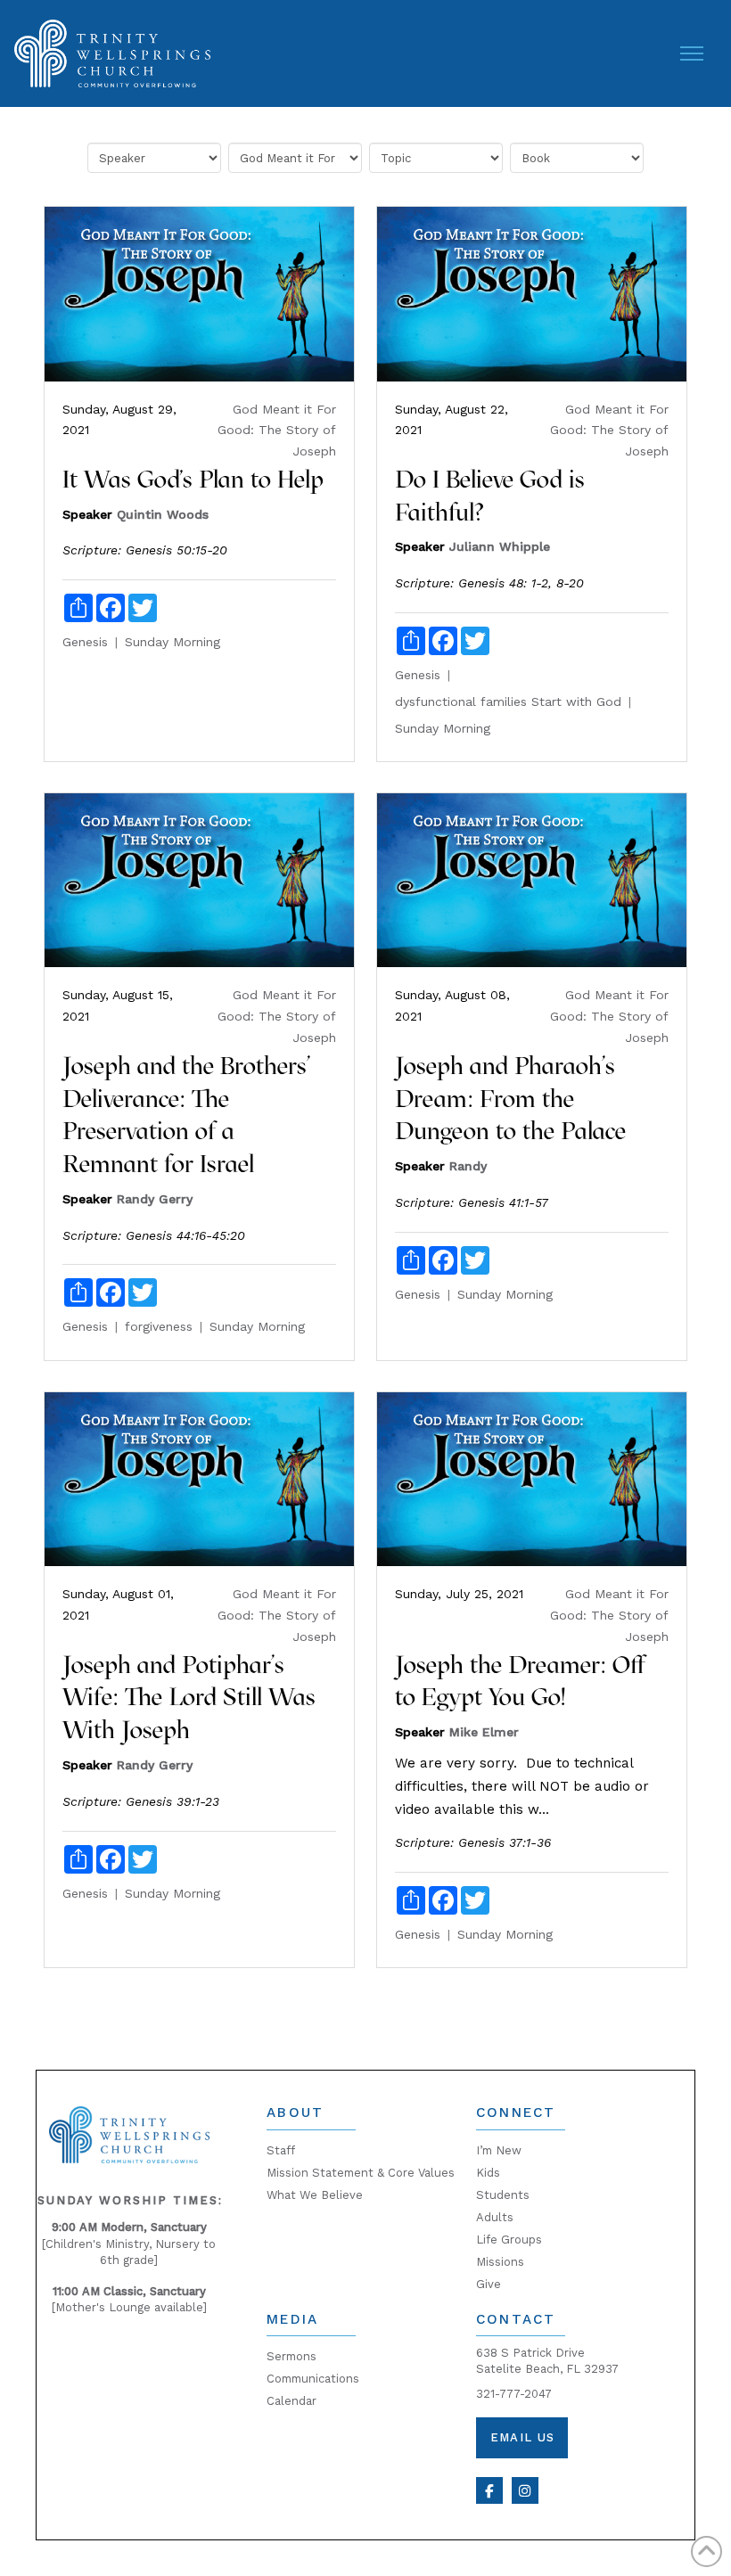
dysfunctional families (461, 701)
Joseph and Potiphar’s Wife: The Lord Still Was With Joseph (189, 1698)
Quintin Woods (163, 514)
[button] (692, 53)
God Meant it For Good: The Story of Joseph (277, 431)
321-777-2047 (514, 2394)
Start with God (576, 701)
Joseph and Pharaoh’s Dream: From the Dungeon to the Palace (510, 1099)
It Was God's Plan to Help (193, 479)
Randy (468, 1166)
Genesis (85, 642)
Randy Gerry (155, 1199)
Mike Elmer (484, 1732)
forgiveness (159, 1326)
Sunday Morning (172, 642)
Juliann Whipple (500, 546)
